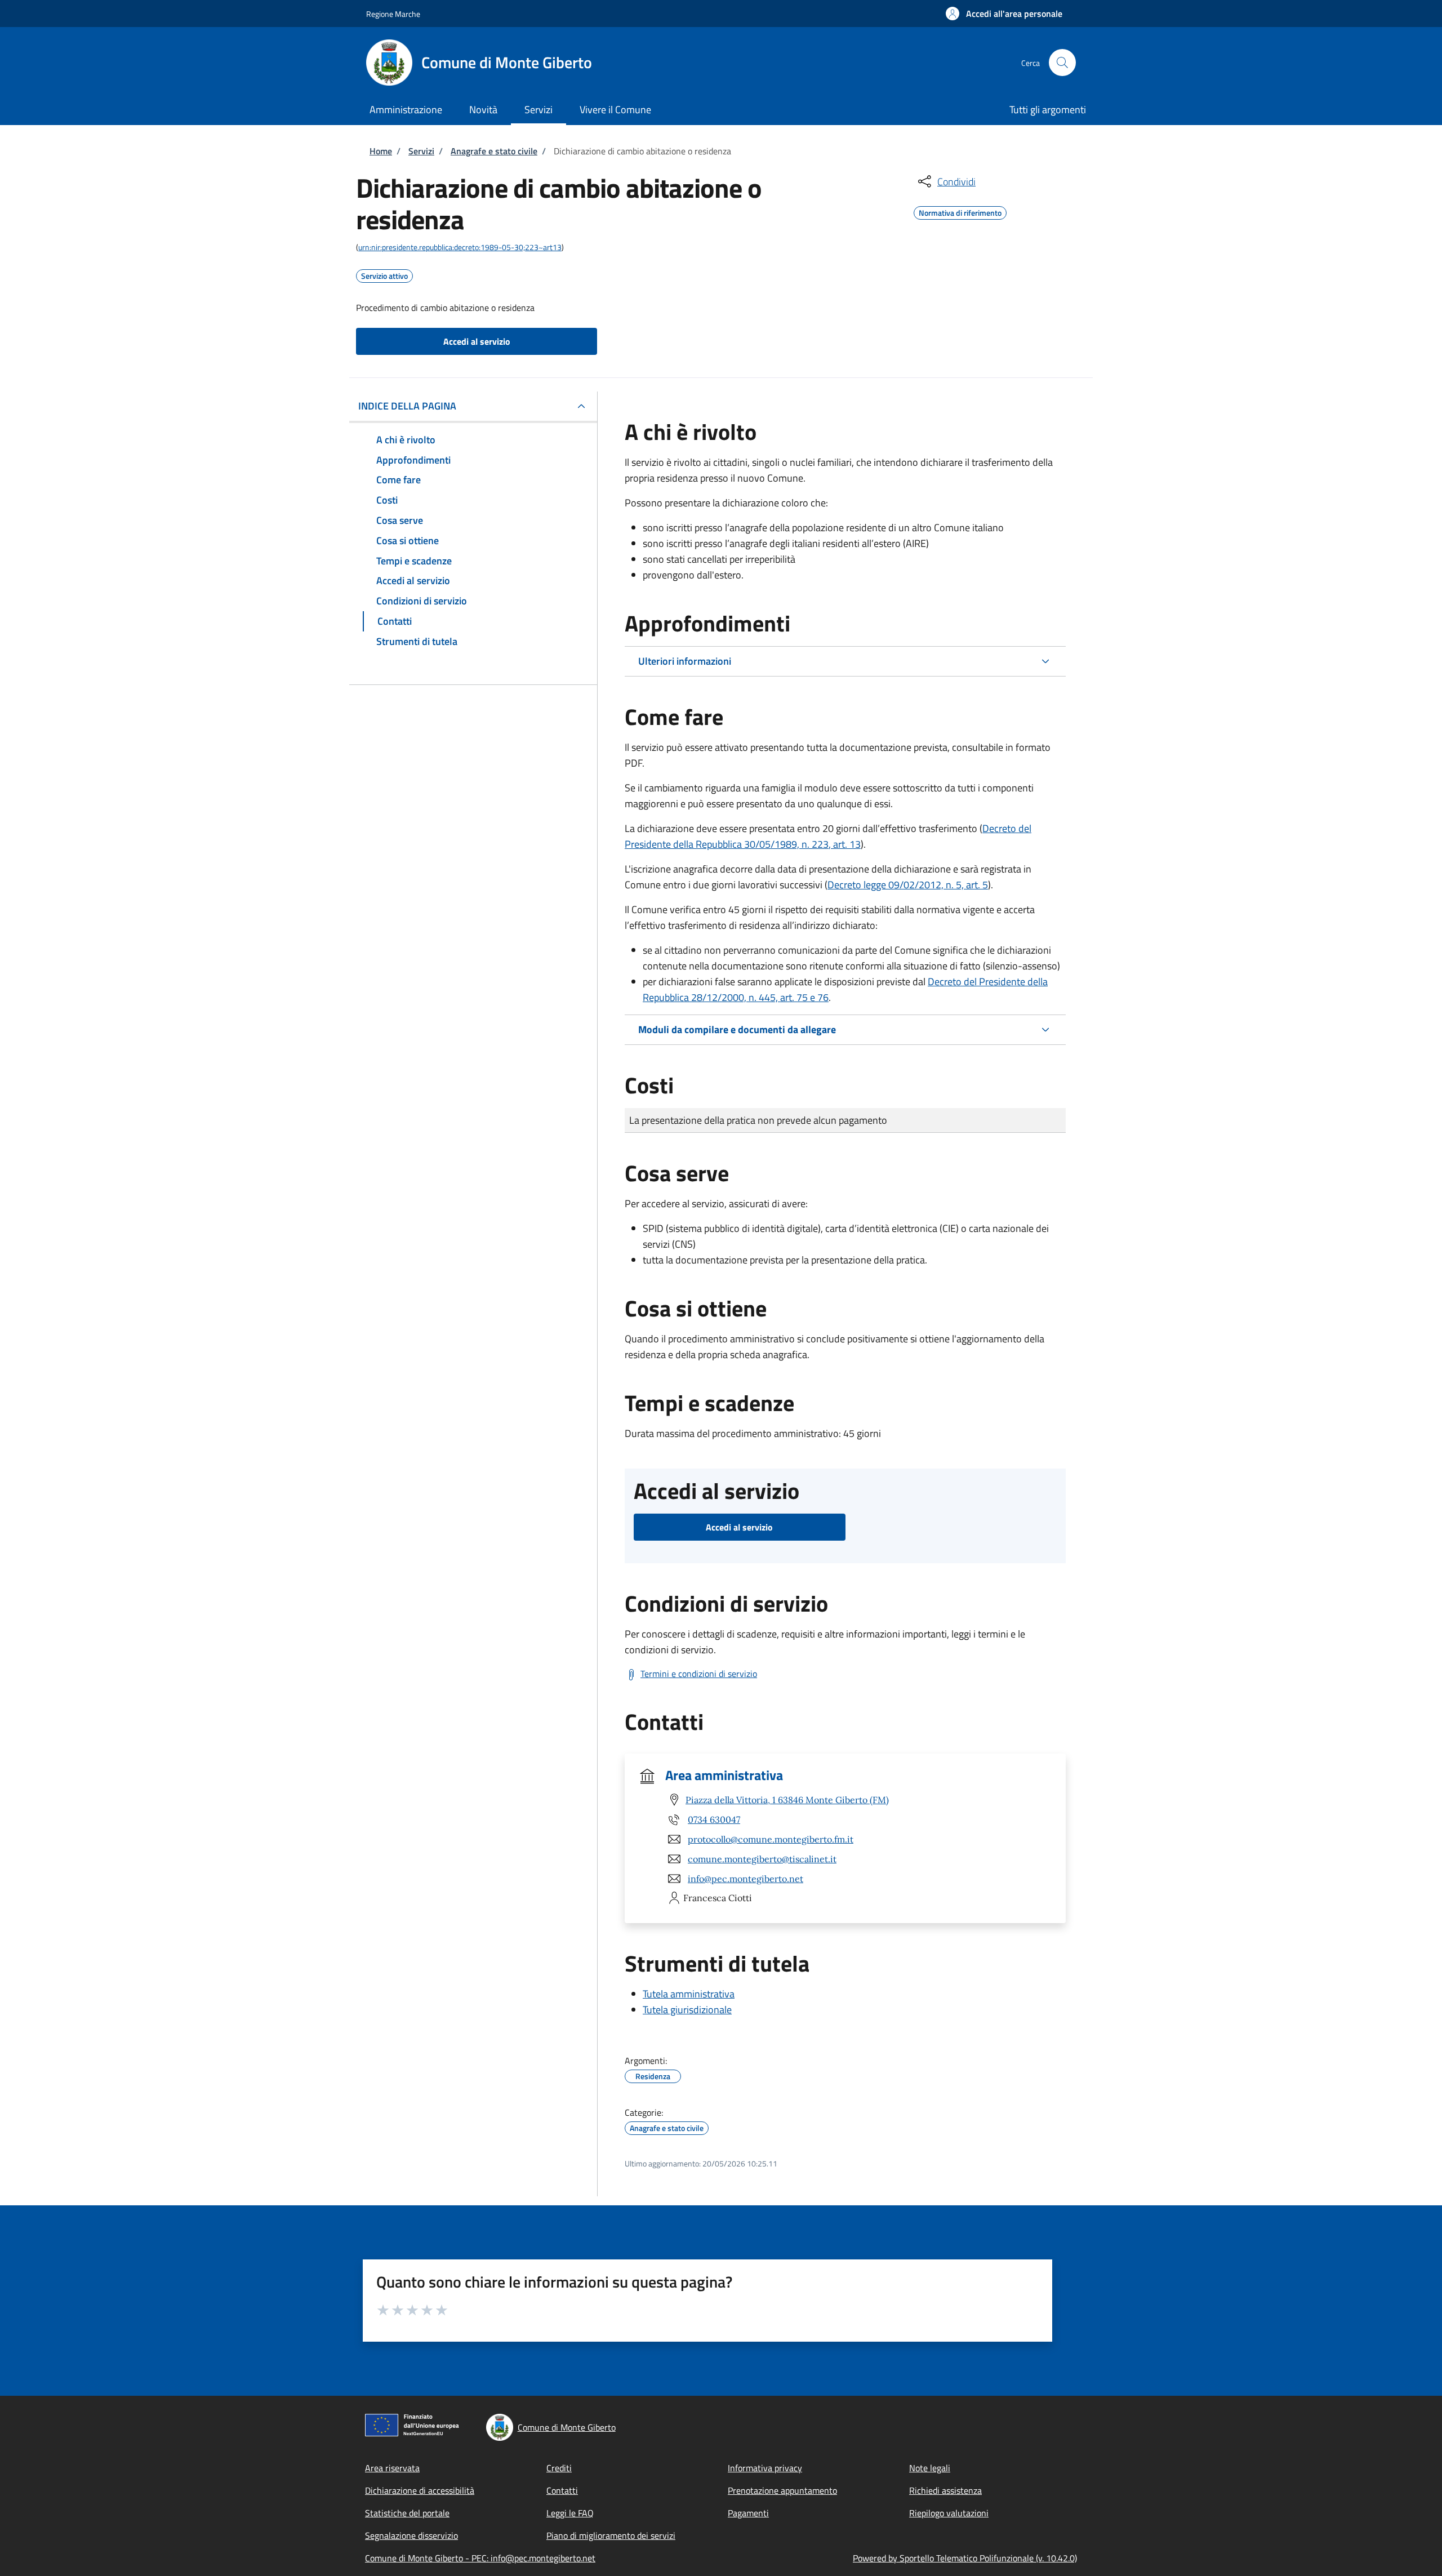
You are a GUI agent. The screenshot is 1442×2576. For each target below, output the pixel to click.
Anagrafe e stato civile (494, 151)
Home (381, 151)
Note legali (930, 2468)
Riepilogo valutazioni (949, 2513)
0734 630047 (714, 1819)
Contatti (562, 2490)
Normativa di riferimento (960, 211)
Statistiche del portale (407, 2513)
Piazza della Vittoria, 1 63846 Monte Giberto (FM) (787, 1800)
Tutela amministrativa (689, 1994)
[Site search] (1062, 63)
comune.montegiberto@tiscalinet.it (762, 1859)
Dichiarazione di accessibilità (420, 2490)
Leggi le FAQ (570, 2513)
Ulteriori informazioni (685, 661)
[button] (1004, 14)
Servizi (421, 151)
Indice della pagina (407, 406)
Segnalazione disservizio (411, 2535)
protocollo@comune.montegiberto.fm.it (771, 1839)
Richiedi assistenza (945, 2490)
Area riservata (392, 2468)
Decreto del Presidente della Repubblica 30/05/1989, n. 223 (828, 836)
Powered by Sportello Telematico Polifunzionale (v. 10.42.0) (965, 2558)
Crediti (559, 2468)
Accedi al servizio (477, 341)
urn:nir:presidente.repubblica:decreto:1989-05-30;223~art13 (460, 247)
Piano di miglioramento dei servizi (611, 2535)
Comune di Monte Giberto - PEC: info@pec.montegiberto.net (480, 2558)
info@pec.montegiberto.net (746, 1879)
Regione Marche (393, 14)
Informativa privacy (765, 2468)
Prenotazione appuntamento (782, 2490)
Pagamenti (748, 2513)
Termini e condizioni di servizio (699, 1674)
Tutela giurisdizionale (687, 2010)
